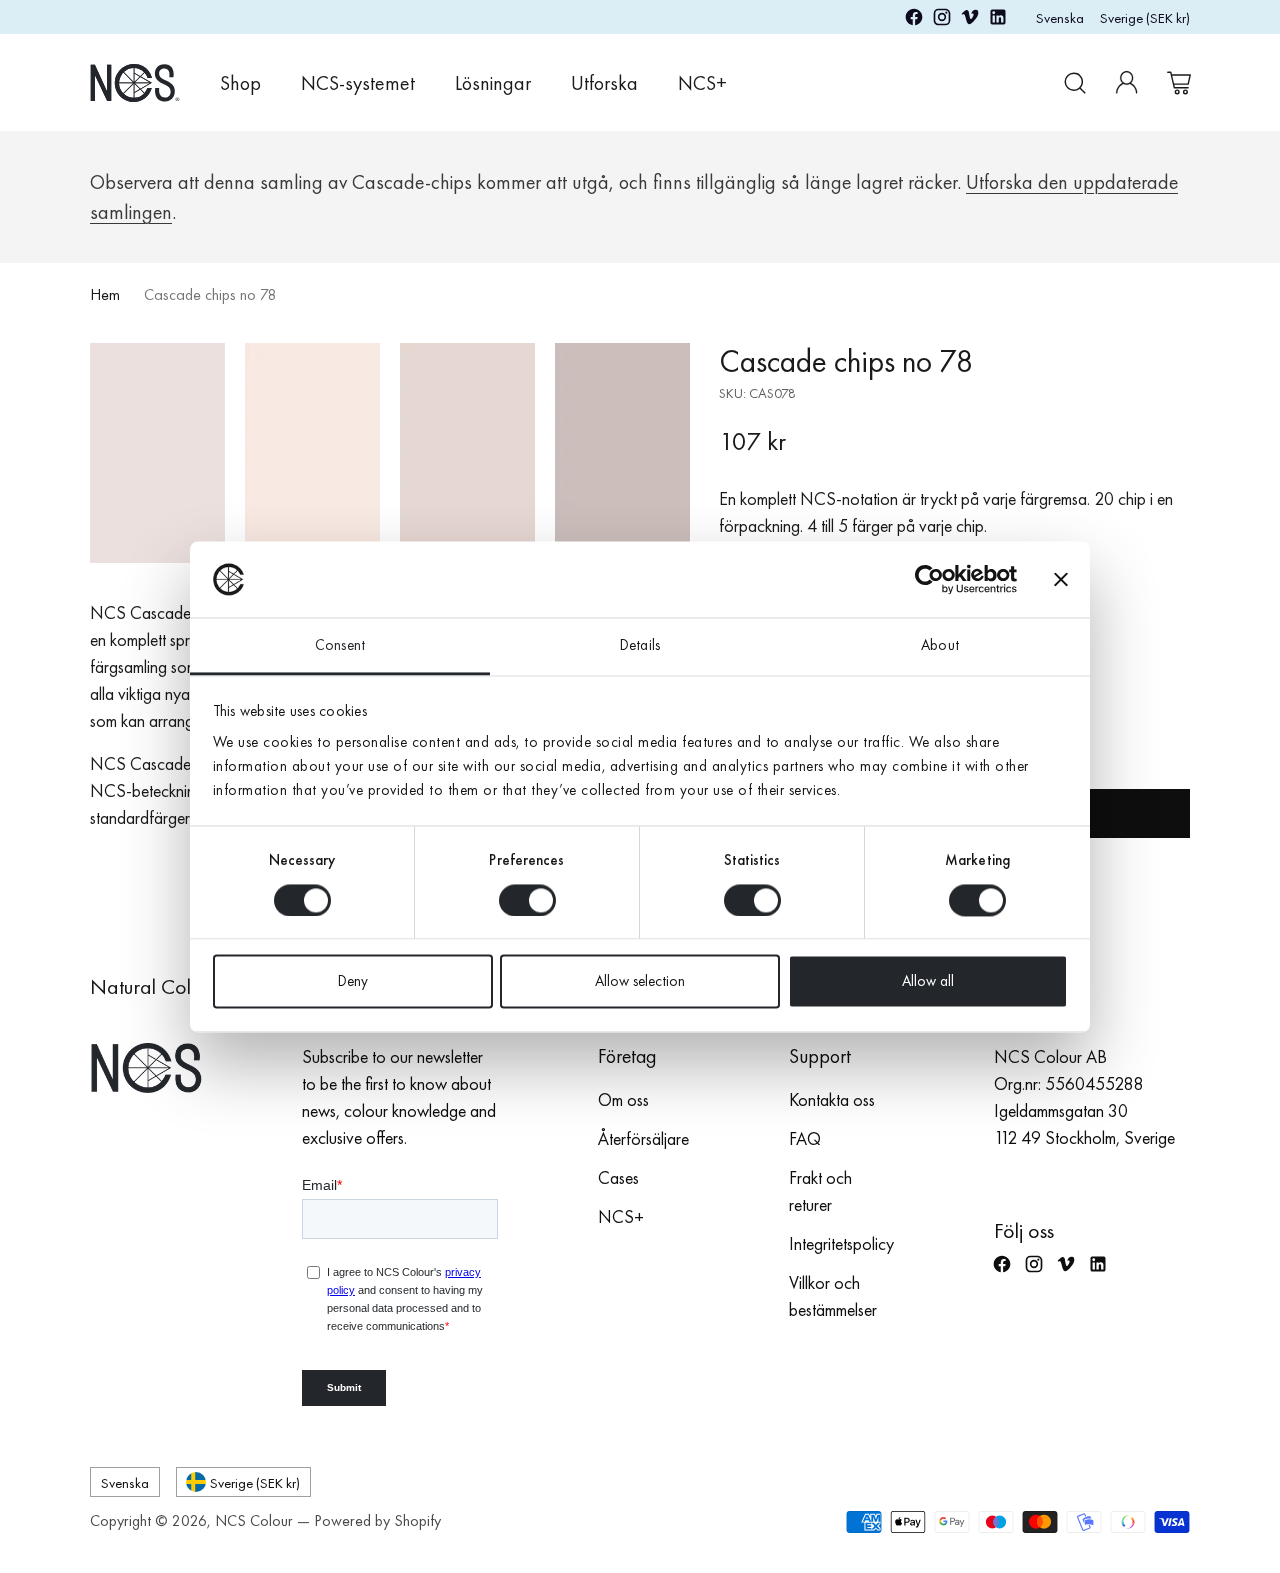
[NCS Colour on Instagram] (942, 20)
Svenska (1060, 17)
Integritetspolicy (841, 1243)
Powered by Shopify (377, 1520)
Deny (353, 982)
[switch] (527, 900)
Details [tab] (640, 646)
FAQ (805, 1138)
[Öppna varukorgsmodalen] (1179, 83)
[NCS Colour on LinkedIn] (998, 20)
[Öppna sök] (1075, 83)
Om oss (623, 1099)
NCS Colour (254, 1520)
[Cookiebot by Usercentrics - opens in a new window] (929, 579)
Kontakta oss (832, 1099)
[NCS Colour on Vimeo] (970, 20)
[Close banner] (1061, 579)
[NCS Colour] (135, 82)
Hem (105, 294)
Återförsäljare (643, 1138)
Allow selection (640, 982)
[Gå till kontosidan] (1127, 83)
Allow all (928, 982)
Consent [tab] (340, 646)
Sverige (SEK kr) (1145, 17)
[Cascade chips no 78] (390, 453)
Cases (618, 1177)
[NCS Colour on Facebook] (914, 20)
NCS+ (621, 1216)
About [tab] (940, 646)
